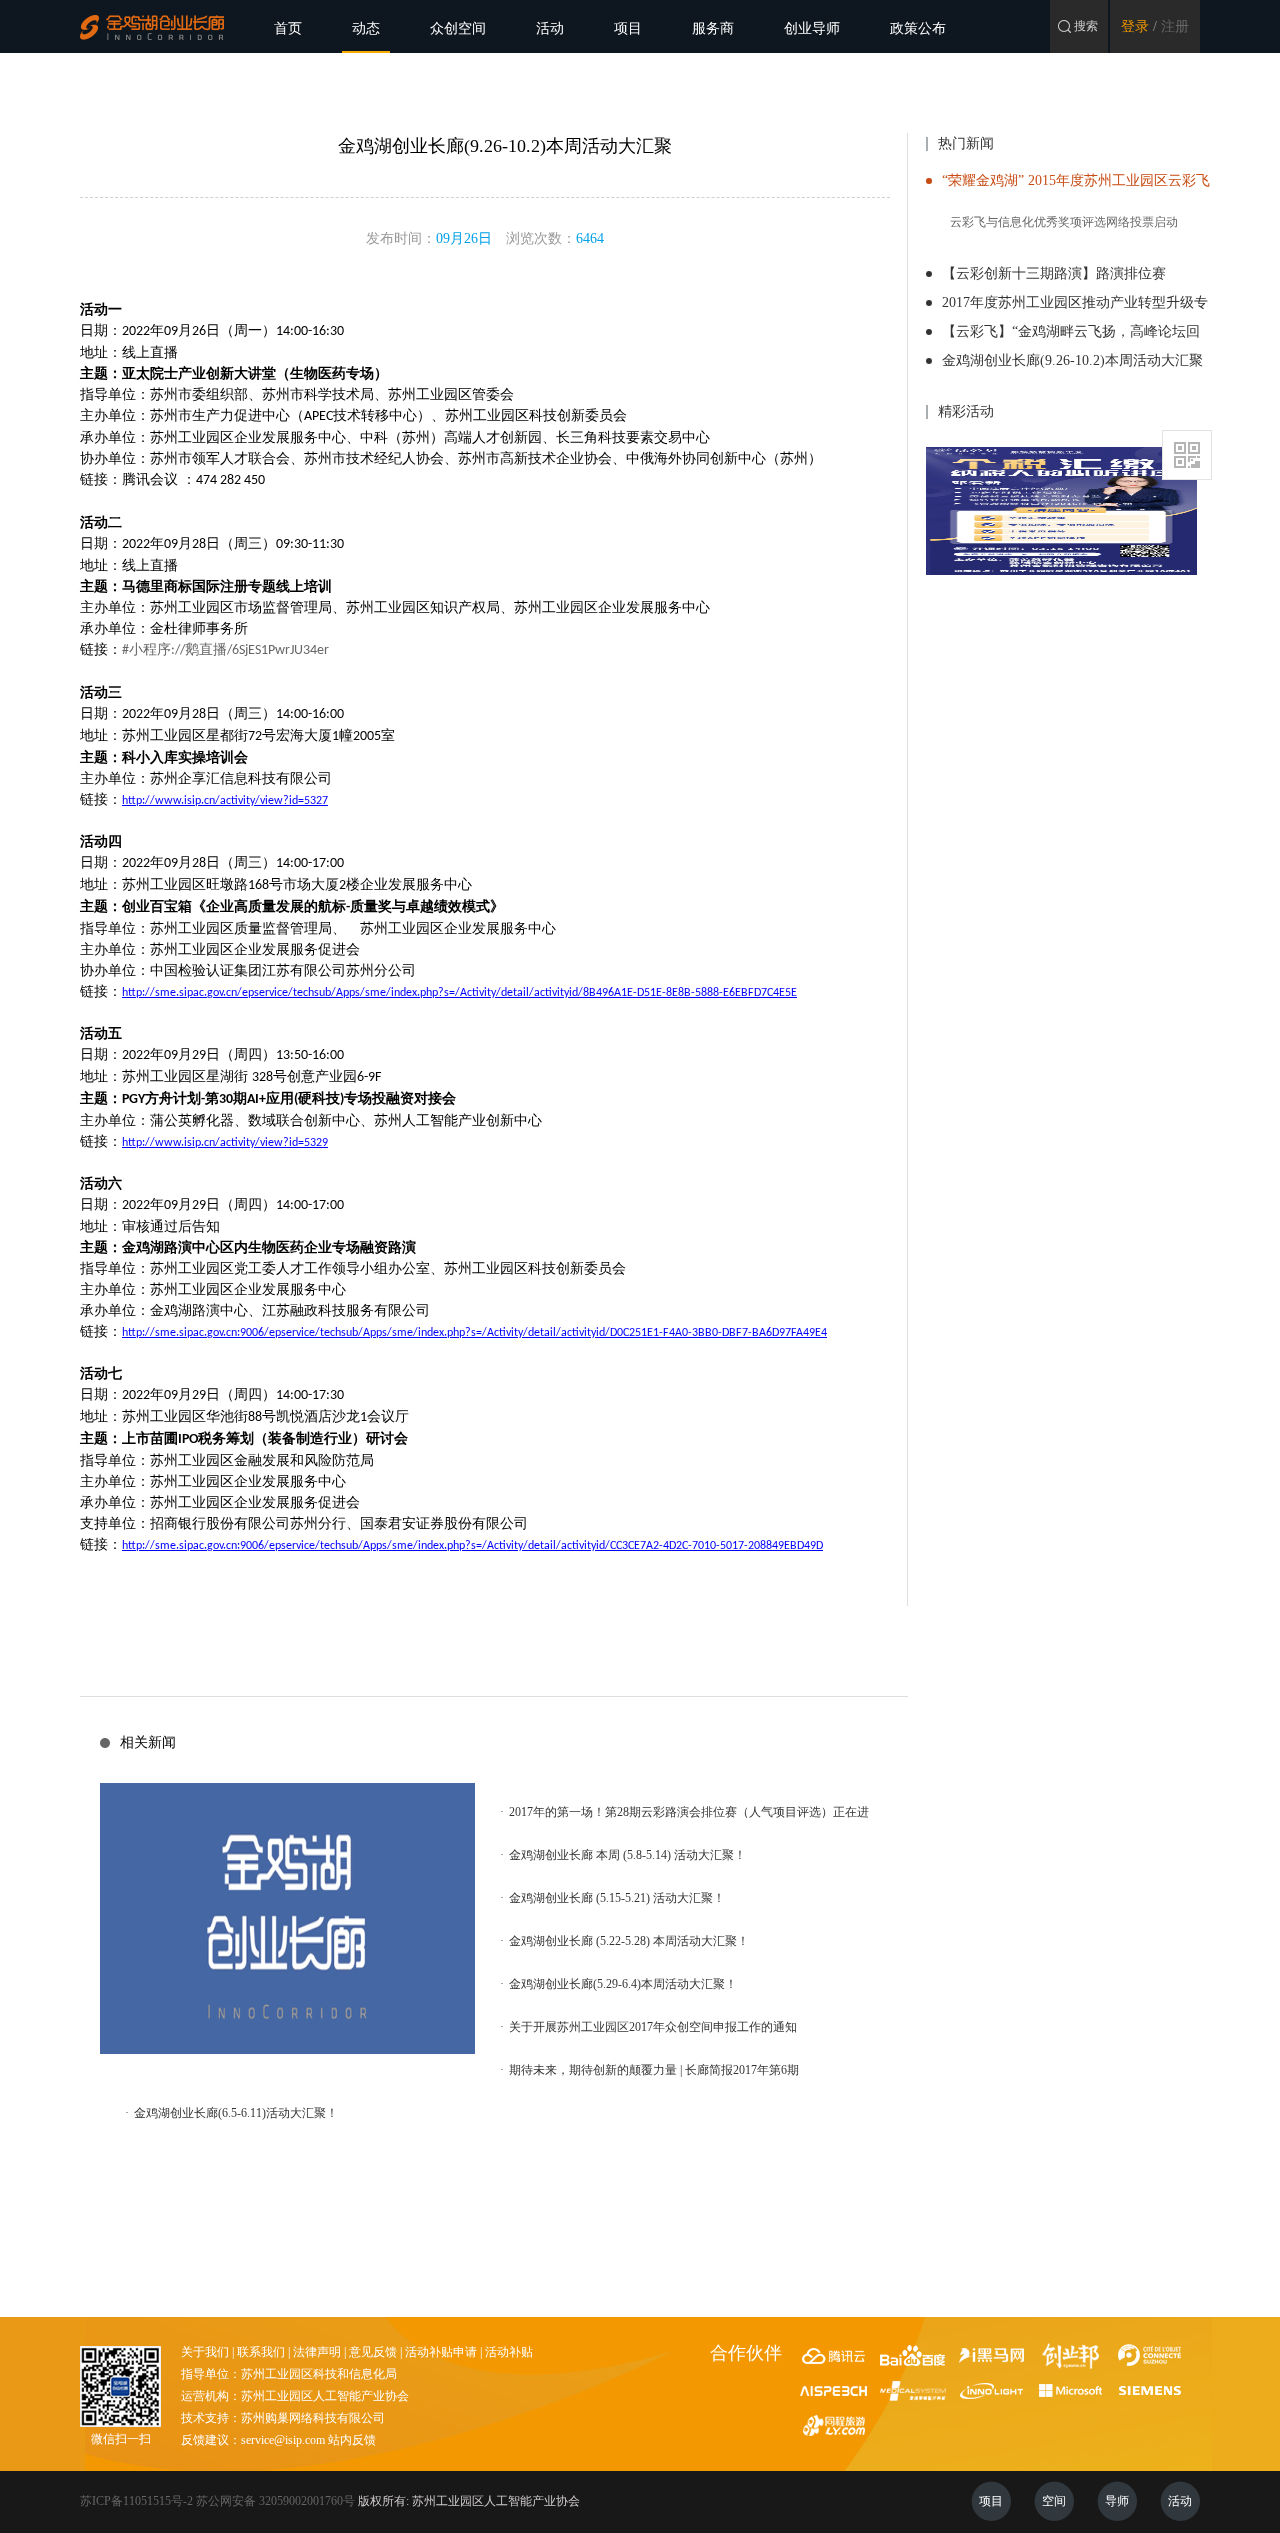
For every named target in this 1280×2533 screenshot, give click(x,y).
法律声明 (317, 2352)
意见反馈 (373, 2352)
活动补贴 (509, 2352)
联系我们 (261, 2352)
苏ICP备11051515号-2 (136, 2501)
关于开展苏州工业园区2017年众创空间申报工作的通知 (648, 2027)
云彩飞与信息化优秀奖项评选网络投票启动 (1064, 222)
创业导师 (812, 28)
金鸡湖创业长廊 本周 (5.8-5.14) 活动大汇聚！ (623, 1855)
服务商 (713, 28)
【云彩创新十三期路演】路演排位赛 (1054, 273)
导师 (1117, 2501)
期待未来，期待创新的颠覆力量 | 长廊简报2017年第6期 (649, 2070)
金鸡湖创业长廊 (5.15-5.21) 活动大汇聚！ (612, 1898)
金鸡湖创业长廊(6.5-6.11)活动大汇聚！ (231, 2113)
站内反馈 (352, 2440)
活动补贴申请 (441, 2352)
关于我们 (205, 2352)
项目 (628, 28)
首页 (288, 28)
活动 (550, 28)
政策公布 (918, 28)
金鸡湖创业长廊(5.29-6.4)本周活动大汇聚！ (618, 1984)
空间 (1054, 2501)
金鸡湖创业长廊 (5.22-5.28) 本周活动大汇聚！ (624, 1941)
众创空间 (458, 28)
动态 (366, 28)
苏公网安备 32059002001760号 (275, 2501)
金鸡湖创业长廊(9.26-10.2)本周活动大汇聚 (1072, 360)
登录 (1135, 26)
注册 (1175, 26)
